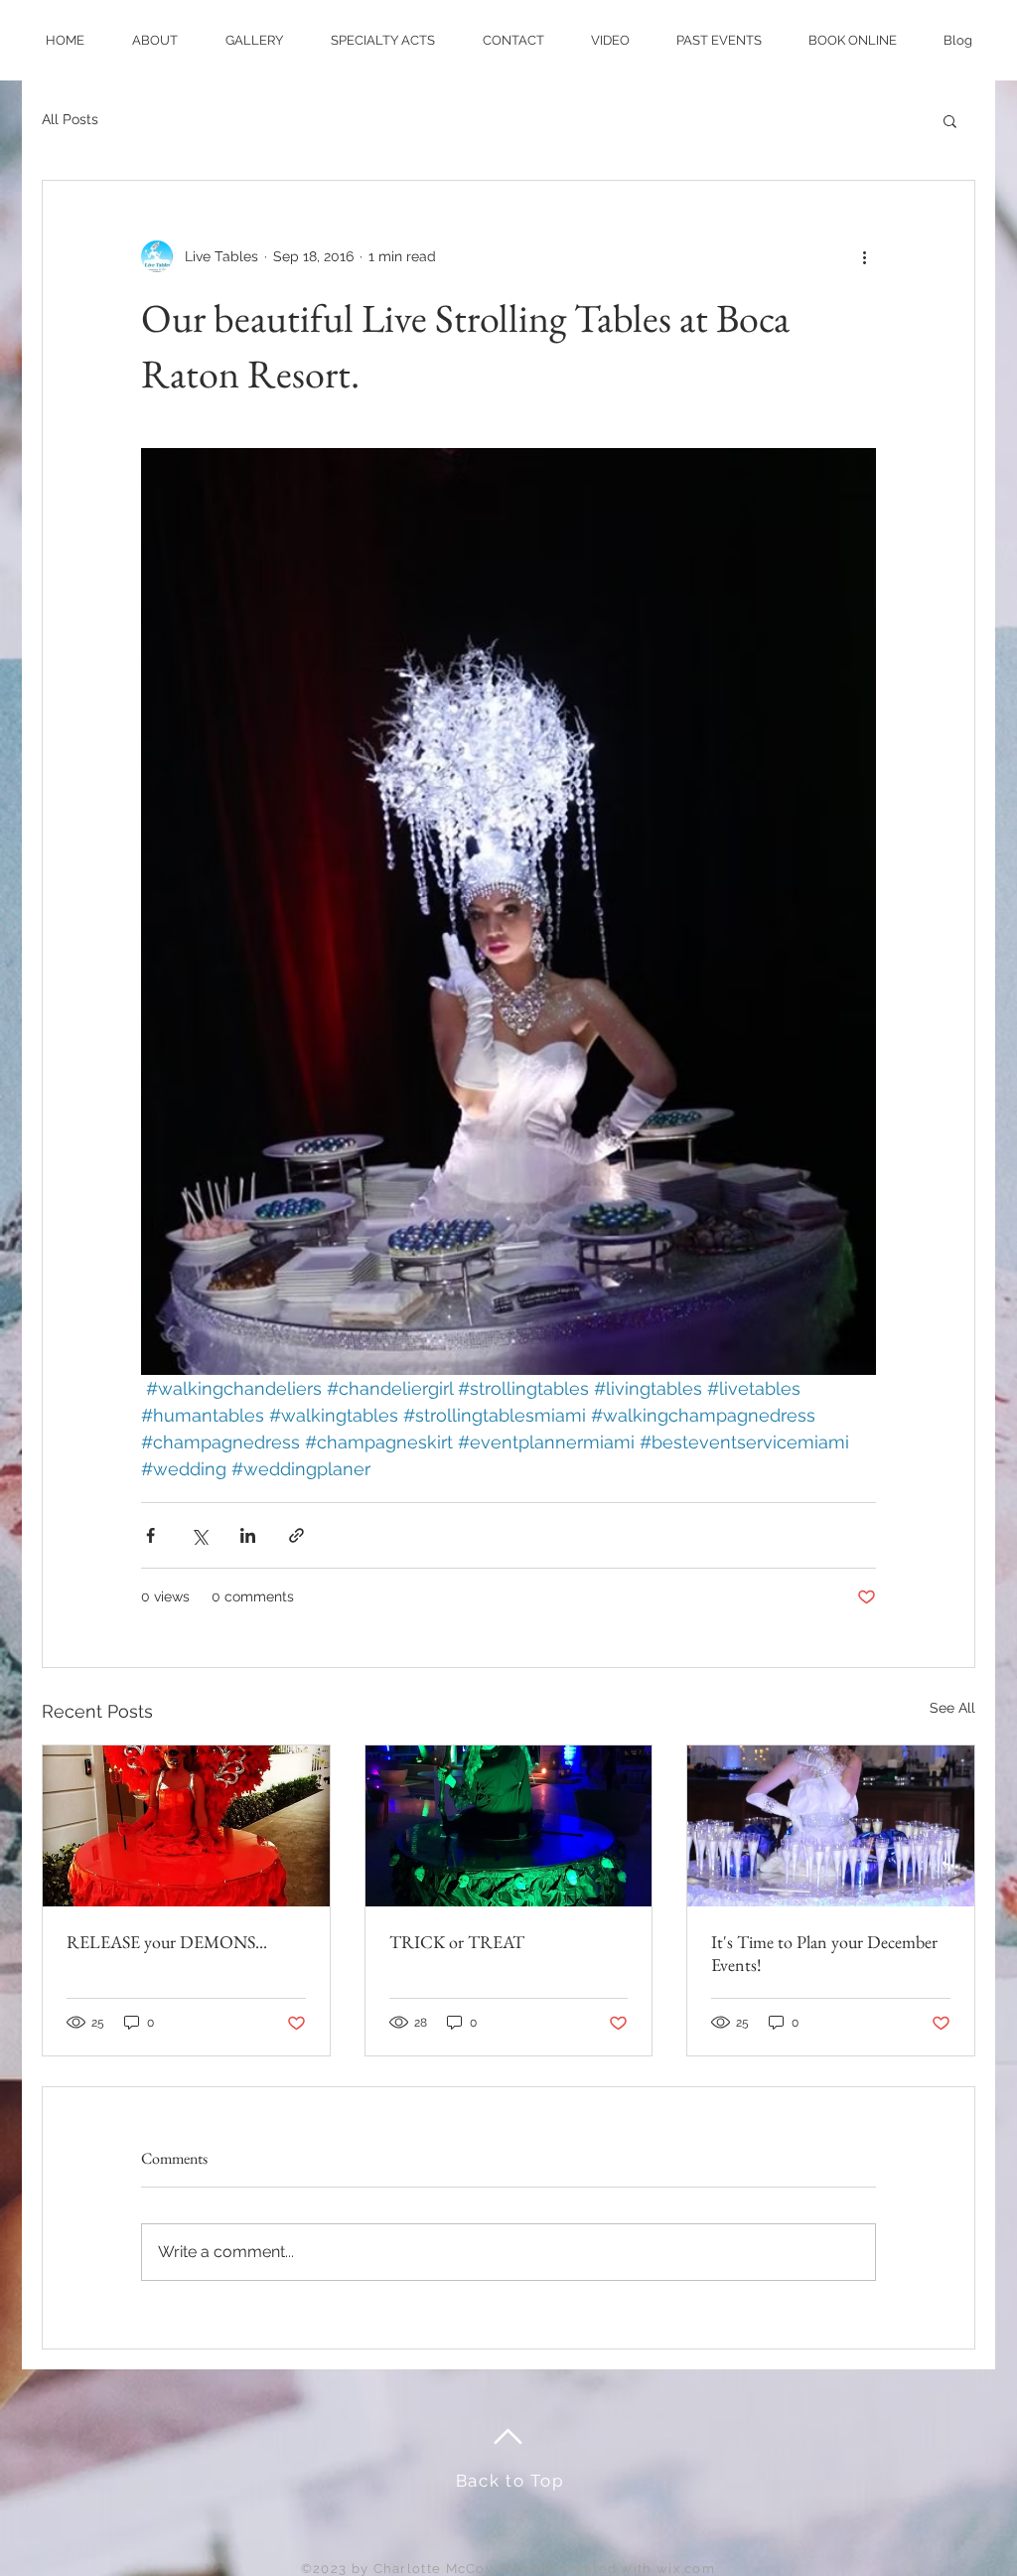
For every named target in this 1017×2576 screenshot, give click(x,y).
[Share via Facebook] (150, 1535)
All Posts (70, 119)
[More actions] (864, 256)
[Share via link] (296, 1535)
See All (952, 1708)
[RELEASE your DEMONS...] (186, 1826)
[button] (950, 120)
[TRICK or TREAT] (509, 1826)
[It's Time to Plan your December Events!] (831, 1826)
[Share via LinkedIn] (248, 1535)
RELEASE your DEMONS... (167, 1942)
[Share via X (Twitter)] (199, 1535)
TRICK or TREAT (457, 1942)
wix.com (686, 2569)
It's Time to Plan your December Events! (824, 1953)
